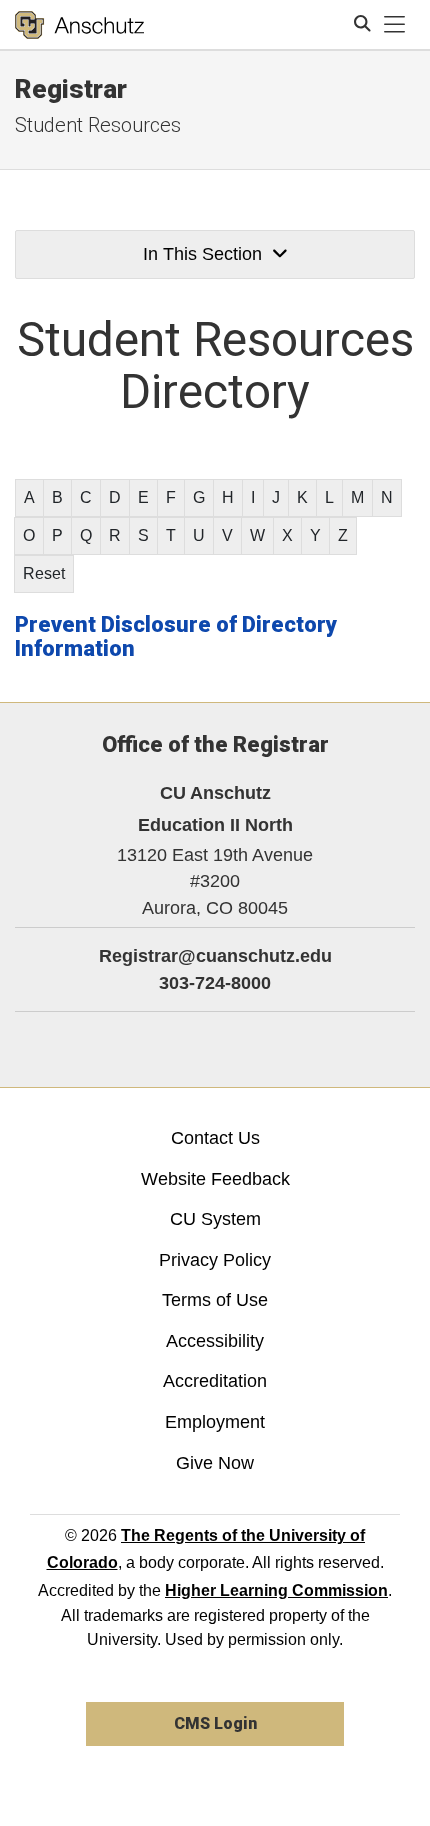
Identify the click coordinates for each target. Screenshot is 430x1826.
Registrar (71, 89)
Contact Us (215, 1138)
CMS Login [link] (215, 1723)
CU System (215, 1219)
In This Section (202, 254)
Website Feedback (215, 1179)
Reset (44, 573)
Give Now (215, 1463)
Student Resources (98, 125)
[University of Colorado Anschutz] (79, 25)
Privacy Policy (215, 1260)
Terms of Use (215, 1300)
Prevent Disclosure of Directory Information (176, 636)
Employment (215, 1422)
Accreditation (215, 1381)
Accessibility (215, 1341)
